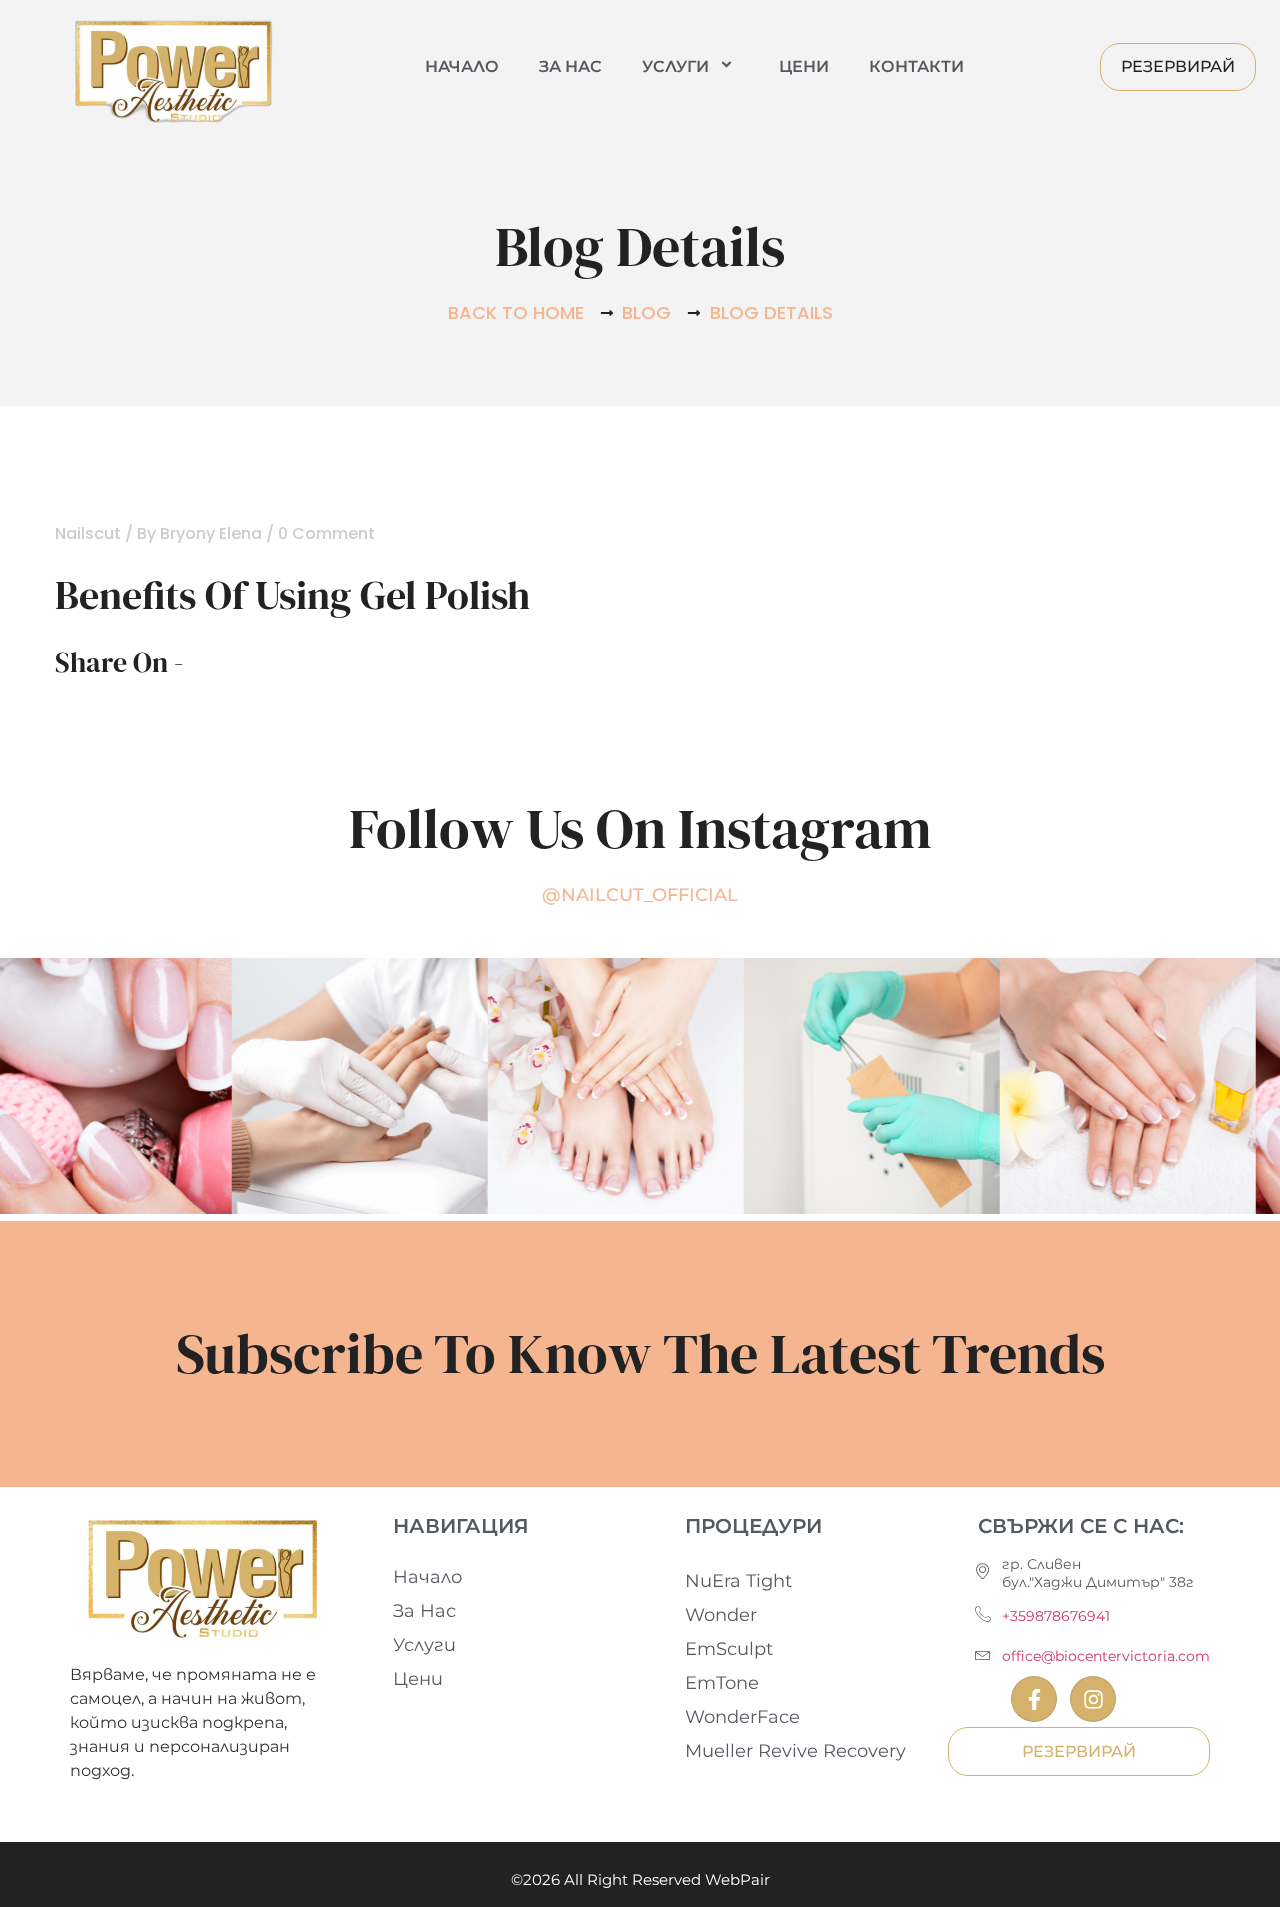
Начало (462, 66)
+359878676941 (1056, 1616)
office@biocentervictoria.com (1106, 1656)
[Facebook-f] (1034, 1699)
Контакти (916, 66)
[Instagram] (1093, 1699)
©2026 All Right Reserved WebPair (640, 1879)
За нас (570, 66)
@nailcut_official (640, 895)
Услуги (675, 66)
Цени (804, 66)
